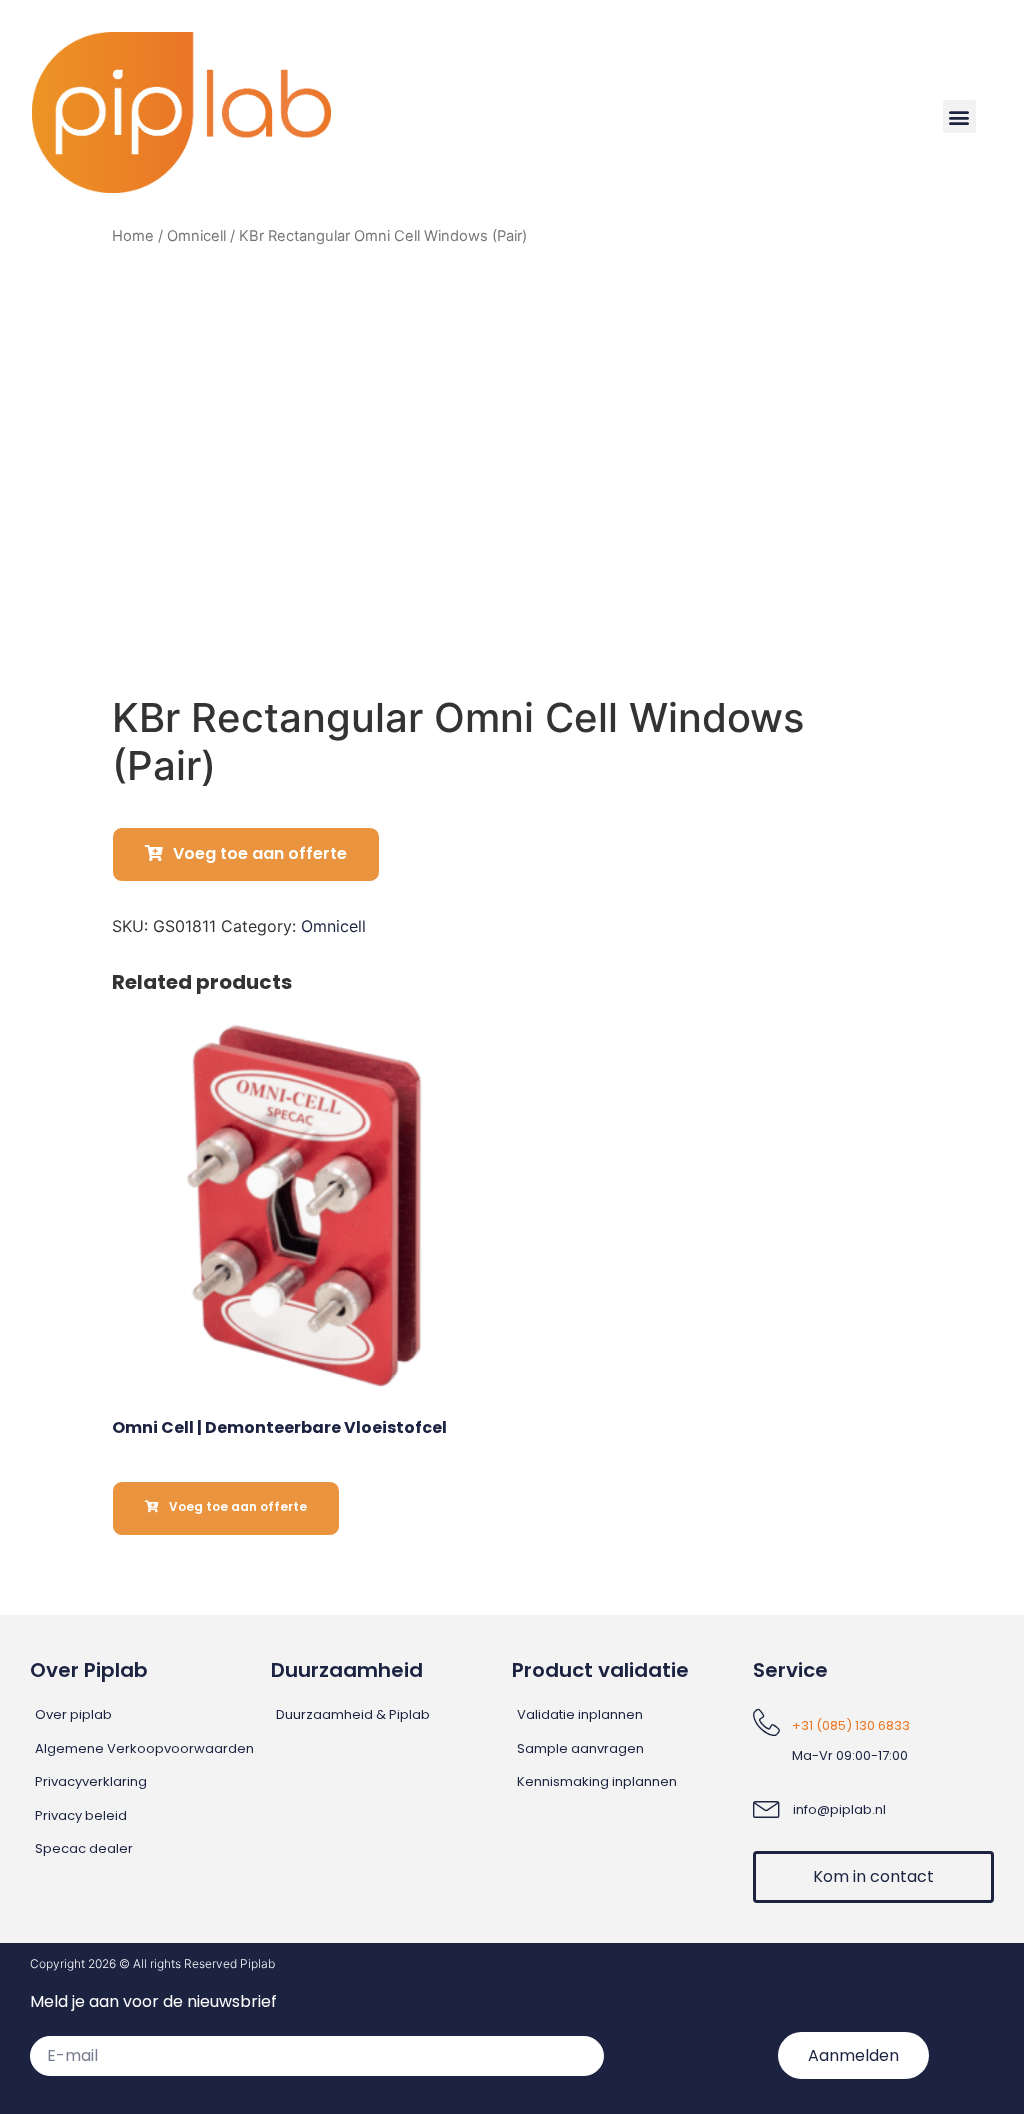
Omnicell (196, 236)
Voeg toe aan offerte (260, 853)
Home (133, 236)
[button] (959, 116)
